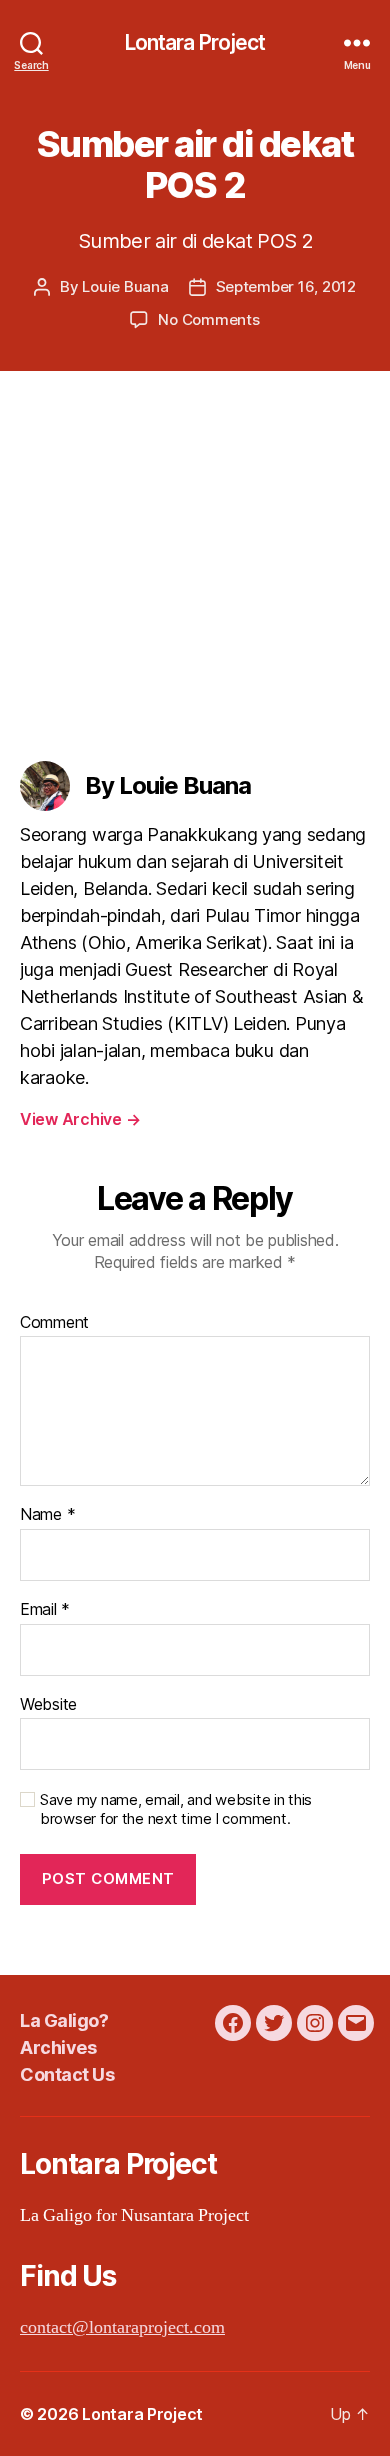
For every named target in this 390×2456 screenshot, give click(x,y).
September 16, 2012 (286, 286)
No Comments (208, 319)
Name (47, 1515)
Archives (58, 2047)
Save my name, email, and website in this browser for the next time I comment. (176, 1809)
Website (48, 1705)
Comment (54, 1323)
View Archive (80, 1119)
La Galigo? (64, 2020)
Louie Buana (125, 286)
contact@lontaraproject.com (122, 2327)
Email (45, 1610)
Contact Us (67, 2074)
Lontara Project (195, 42)
